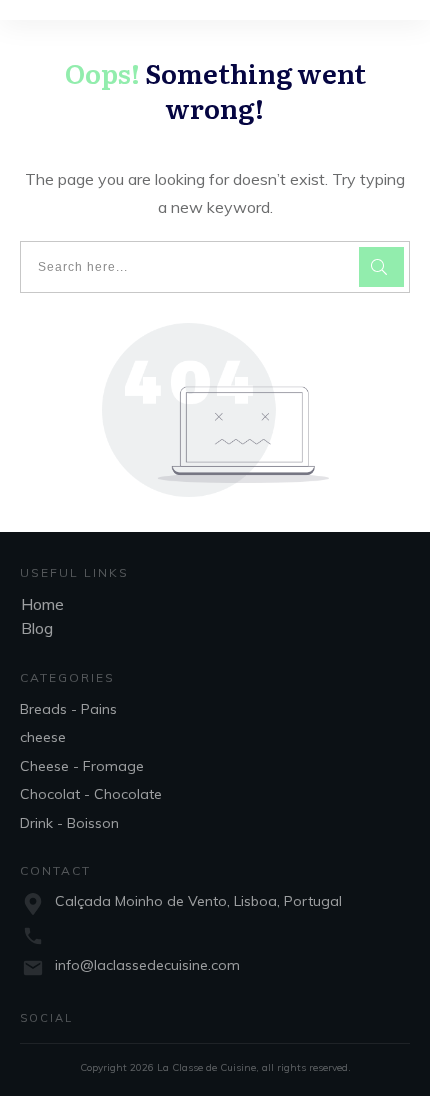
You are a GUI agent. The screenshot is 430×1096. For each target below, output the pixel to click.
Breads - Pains (68, 709)
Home (42, 604)
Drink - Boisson (69, 823)
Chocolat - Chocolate (91, 794)
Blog (37, 628)
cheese (43, 737)
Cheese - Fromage (82, 766)
